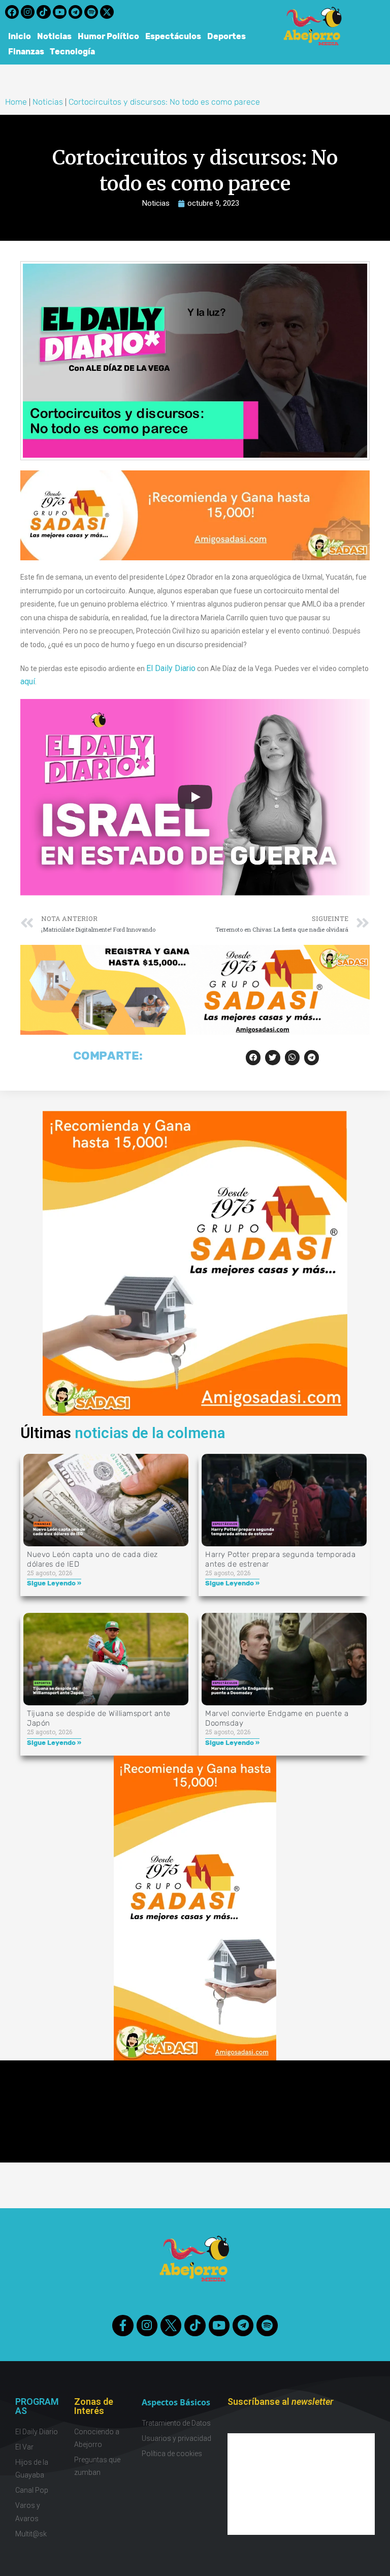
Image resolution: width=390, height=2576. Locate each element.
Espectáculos (173, 36)
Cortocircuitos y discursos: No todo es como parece (164, 102)
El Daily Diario (171, 668)
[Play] (195, 797)
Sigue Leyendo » (54, 1583)
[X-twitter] (107, 12)
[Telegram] (75, 12)
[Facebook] (12, 12)
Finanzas (26, 52)
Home (16, 102)
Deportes (226, 36)
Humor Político (108, 36)
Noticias (54, 36)
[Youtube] (60, 12)
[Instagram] (28, 12)
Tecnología (73, 52)
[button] (253, 1057)
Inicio (20, 36)
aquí (28, 681)
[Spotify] (91, 12)
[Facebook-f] (123, 2325)
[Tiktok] (43, 12)
